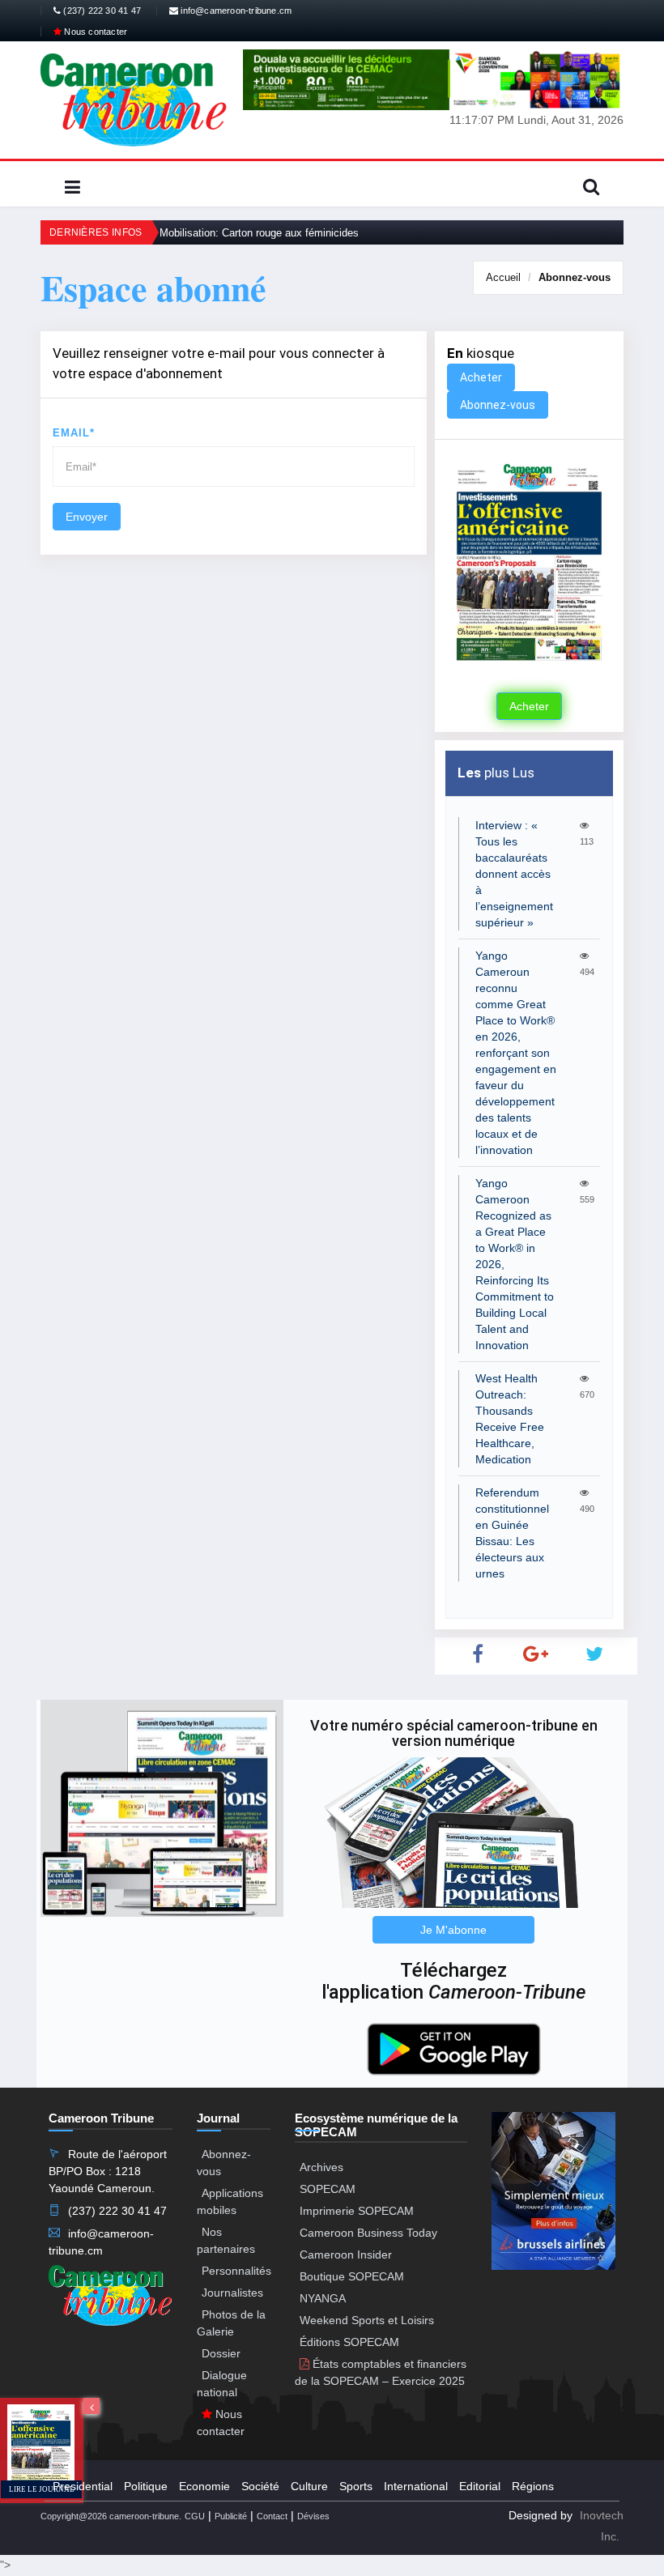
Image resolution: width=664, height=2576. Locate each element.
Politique (146, 2486)
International (416, 2486)
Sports (356, 2486)
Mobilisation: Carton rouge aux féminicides (259, 233)
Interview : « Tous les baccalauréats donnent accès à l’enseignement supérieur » (514, 874)
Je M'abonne (453, 1930)
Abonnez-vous (575, 277)
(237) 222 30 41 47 (101, 11)
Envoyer (87, 517)
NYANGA (323, 2298)
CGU (195, 2516)
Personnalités (236, 2271)
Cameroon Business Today (368, 2233)
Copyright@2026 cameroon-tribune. (111, 2516)
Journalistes (232, 2293)
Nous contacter (94, 32)
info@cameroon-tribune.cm (235, 11)
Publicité (231, 2516)
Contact (272, 2516)
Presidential (83, 2486)
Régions (533, 2486)
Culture (309, 2486)
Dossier (221, 2353)
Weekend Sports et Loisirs (367, 2320)
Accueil (503, 277)
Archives (321, 2167)
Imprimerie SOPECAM (357, 2211)
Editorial (480, 2486)
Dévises (313, 2516)
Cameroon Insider (346, 2255)
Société (260, 2486)
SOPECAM (328, 2189)
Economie (204, 2486)
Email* (74, 433)
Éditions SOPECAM (349, 2342)
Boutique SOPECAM (352, 2276)
